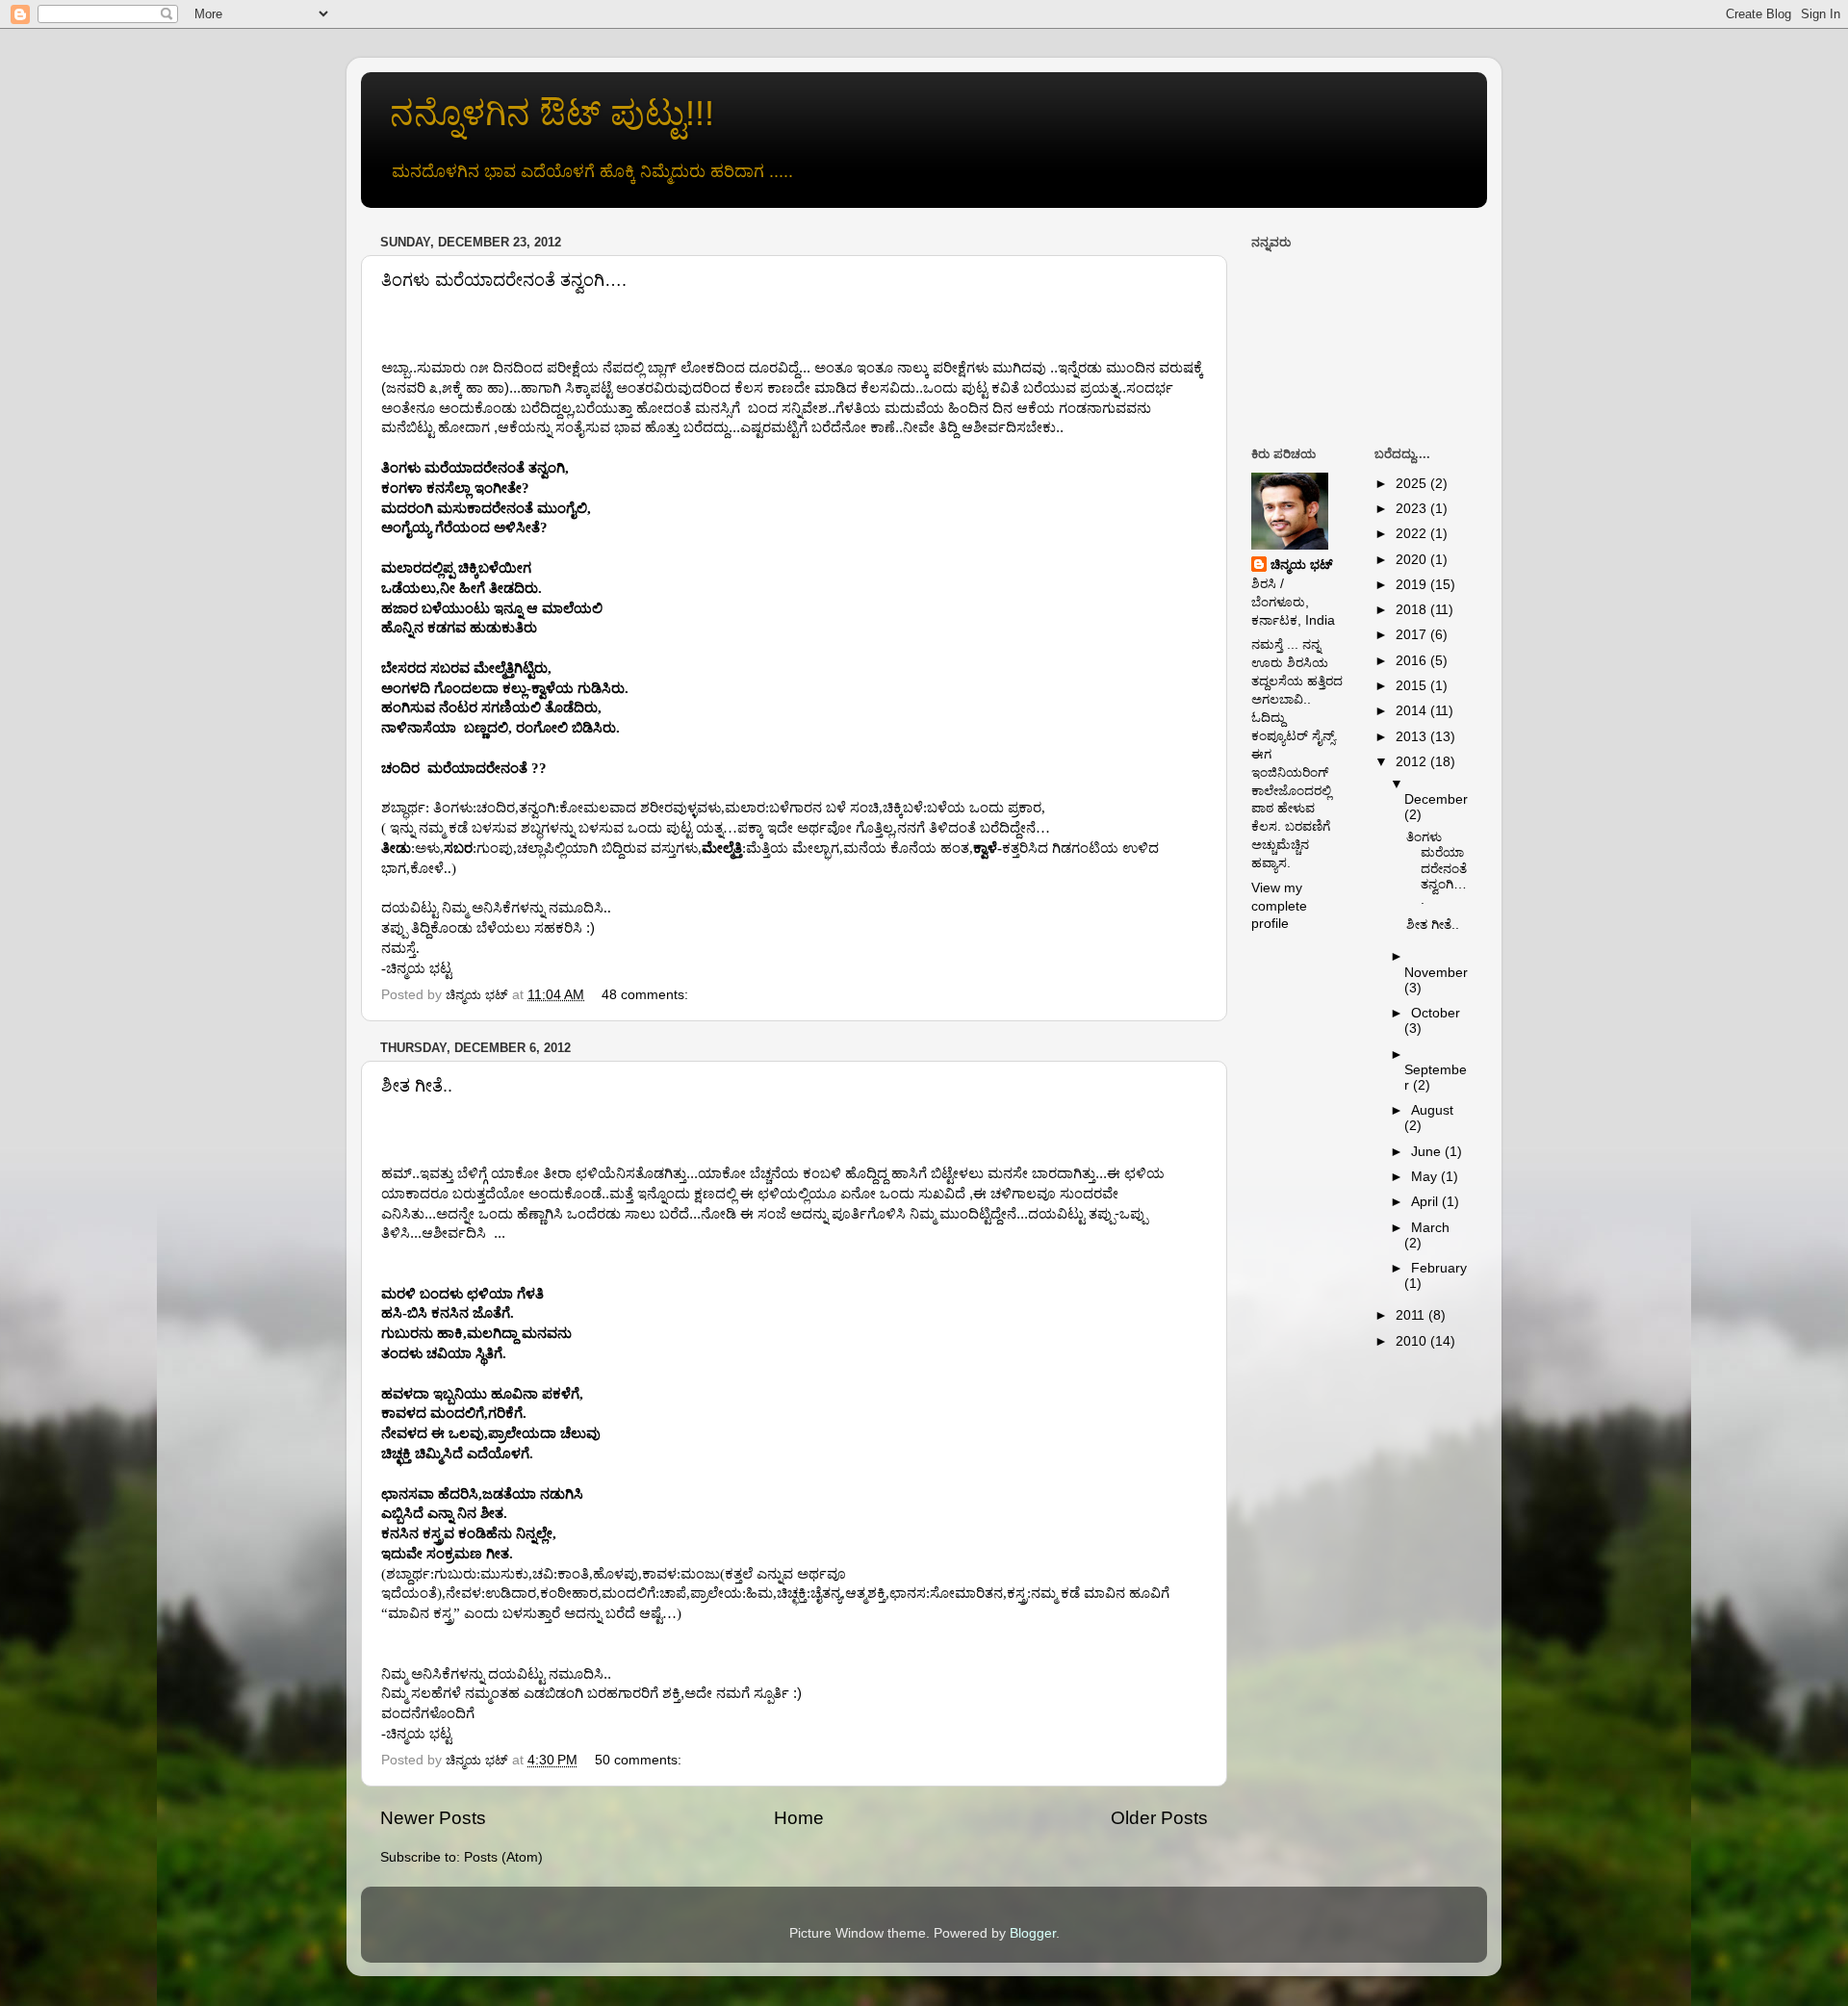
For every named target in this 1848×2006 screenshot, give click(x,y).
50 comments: (640, 1760)
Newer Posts (433, 1818)
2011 (1412, 1315)
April (1426, 1202)
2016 (1413, 661)
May (1426, 1177)
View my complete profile (1279, 906)
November (1436, 973)
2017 (1413, 635)
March (1430, 1228)
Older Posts (1159, 1818)
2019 (1413, 585)
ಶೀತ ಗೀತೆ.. (417, 1086)
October (1436, 1013)
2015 (1413, 686)
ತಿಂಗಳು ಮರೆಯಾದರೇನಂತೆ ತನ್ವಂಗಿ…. (504, 280)
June (1428, 1152)
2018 (1413, 610)
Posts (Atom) (503, 1857)
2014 (1413, 711)
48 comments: (647, 995)
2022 (1413, 534)
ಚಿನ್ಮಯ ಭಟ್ (1302, 565)
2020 (1413, 560)
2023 (1413, 509)
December (1436, 799)
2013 (1413, 737)
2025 (1413, 484)
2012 (1413, 762)
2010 (1413, 1341)
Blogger (1033, 1933)
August (1432, 1110)
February (1439, 1268)
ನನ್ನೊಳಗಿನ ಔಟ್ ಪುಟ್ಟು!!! (552, 113)
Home (799, 1818)
